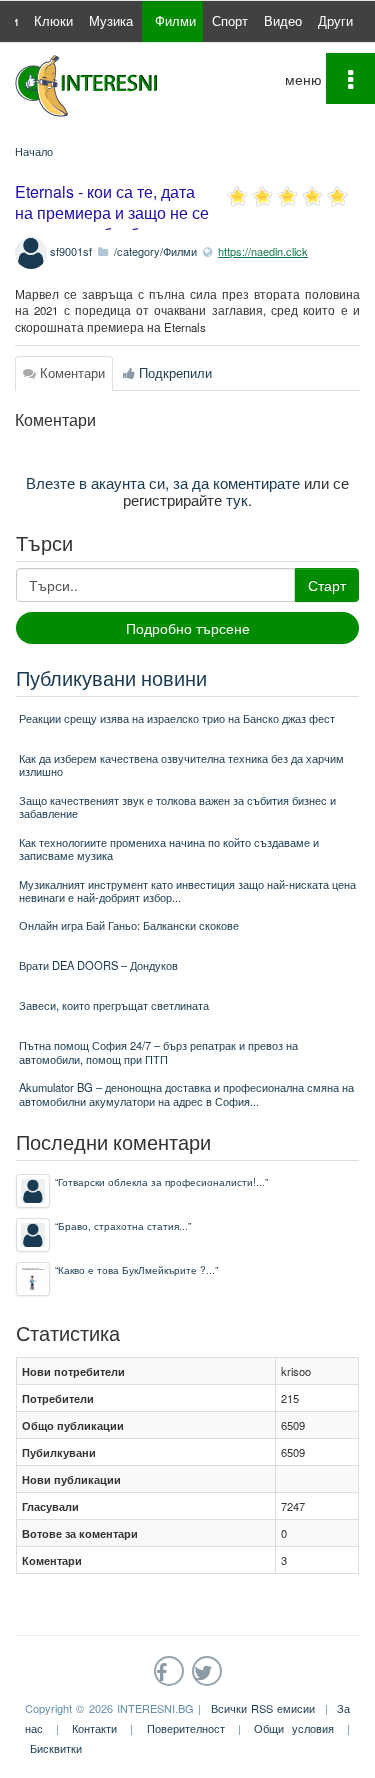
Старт (327, 585)
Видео (283, 20)
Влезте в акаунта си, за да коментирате (163, 482)
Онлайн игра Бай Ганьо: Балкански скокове (129, 925)
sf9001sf (71, 251)
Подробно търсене (188, 628)
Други (335, 20)
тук (237, 499)
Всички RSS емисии (263, 1708)
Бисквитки (56, 1748)
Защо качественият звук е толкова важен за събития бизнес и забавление (177, 806)
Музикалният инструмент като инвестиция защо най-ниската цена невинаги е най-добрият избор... (187, 890)
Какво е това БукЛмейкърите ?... (136, 1269)
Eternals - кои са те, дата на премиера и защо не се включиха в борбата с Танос (112, 222)
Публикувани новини (111, 677)
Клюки (53, 20)
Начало (34, 151)
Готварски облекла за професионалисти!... (161, 1181)
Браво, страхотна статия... (123, 1225)
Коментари (70, 372)
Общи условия (294, 1728)
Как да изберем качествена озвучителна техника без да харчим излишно (181, 764)
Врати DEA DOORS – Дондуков (98, 965)
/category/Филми (155, 251)
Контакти (94, 1728)
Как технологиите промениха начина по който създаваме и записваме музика (169, 848)
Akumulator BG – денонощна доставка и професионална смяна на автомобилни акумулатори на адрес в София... (186, 1093)
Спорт (230, 20)
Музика (111, 20)
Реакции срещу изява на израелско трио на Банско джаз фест (177, 718)
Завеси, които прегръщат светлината (114, 1005)
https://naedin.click (263, 251)
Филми (175, 20)
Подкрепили (173, 372)
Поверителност (186, 1728)
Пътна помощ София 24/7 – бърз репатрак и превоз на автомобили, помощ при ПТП (158, 1051)
